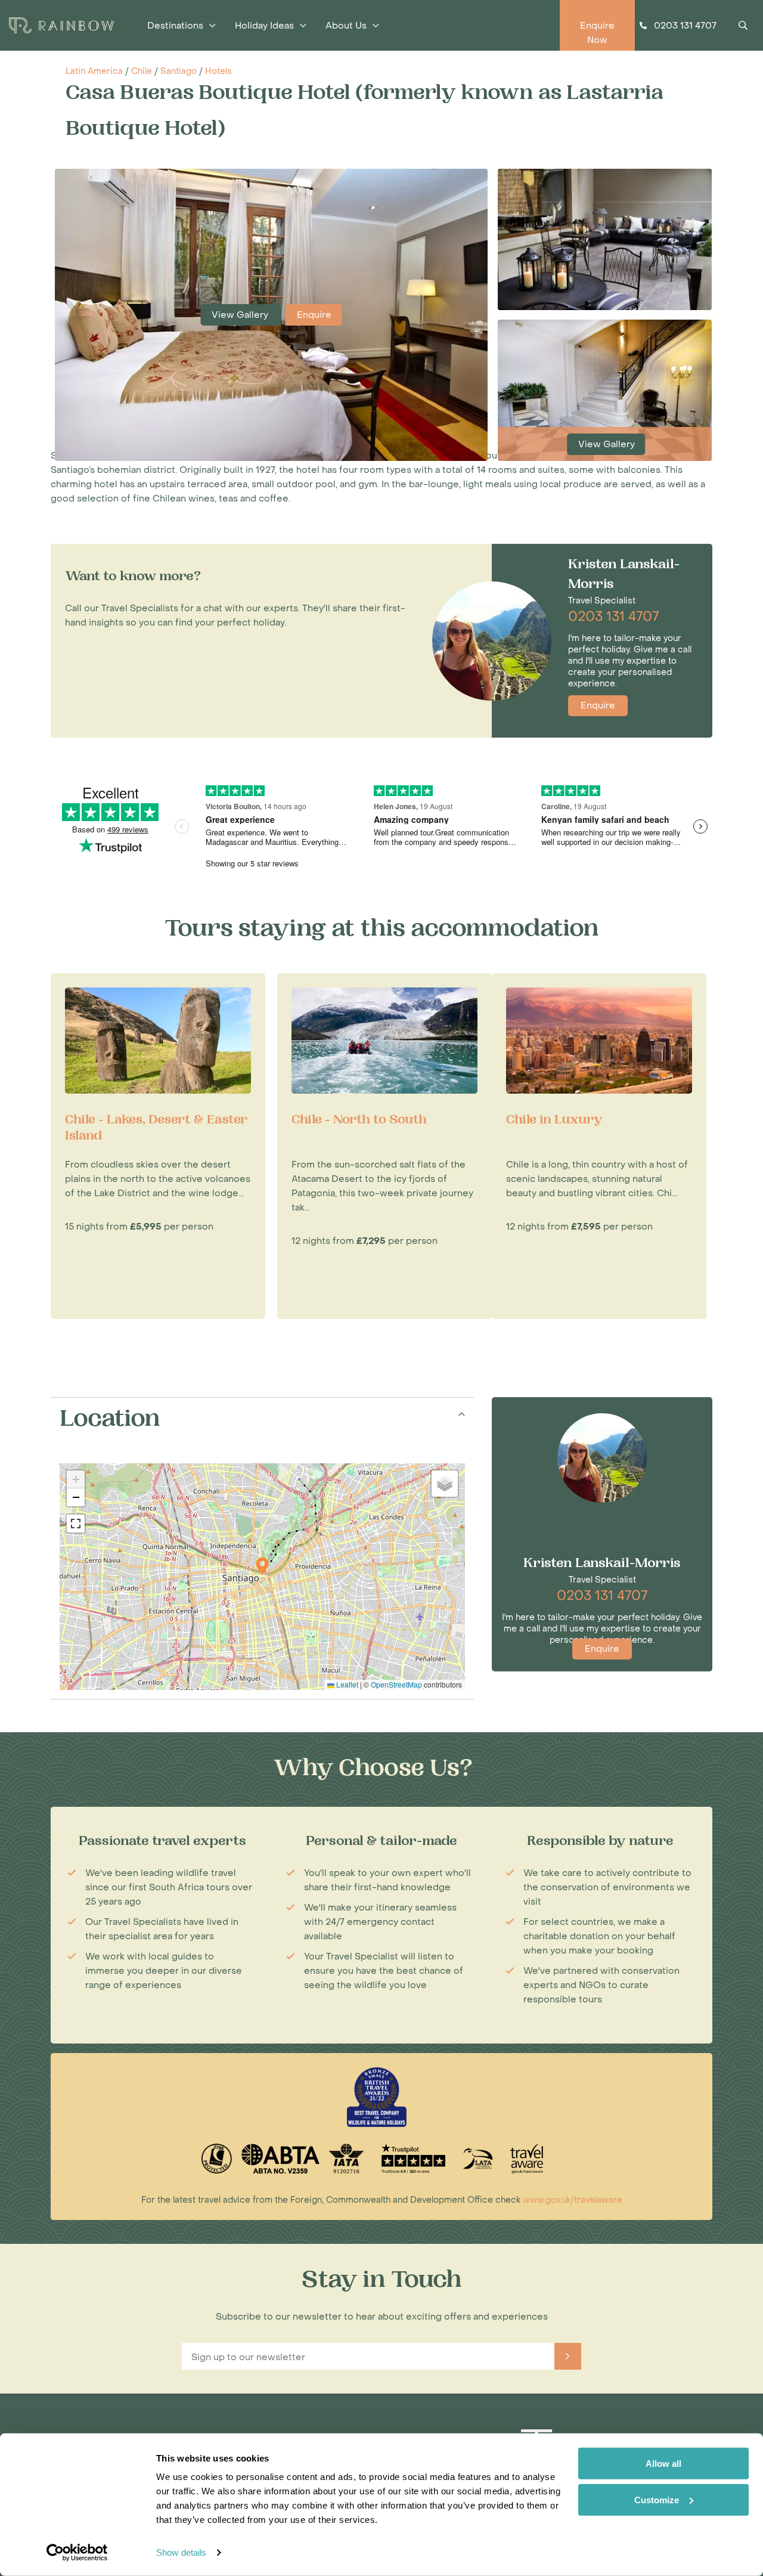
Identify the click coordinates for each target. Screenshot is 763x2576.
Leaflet (346, 1684)
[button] (262, 1566)
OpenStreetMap (396, 1684)
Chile (142, 71)
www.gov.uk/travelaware (573, 2200)
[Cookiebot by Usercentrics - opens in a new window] (77, 2553)
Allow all (663, 2464)
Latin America (94, 71)
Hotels (218, 71)
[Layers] (445, 1484)
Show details (181, 2552)
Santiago (179, 71)
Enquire (314, 315)
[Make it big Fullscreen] (76, 1524)
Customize (657, 2499)
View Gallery (241, 315)
